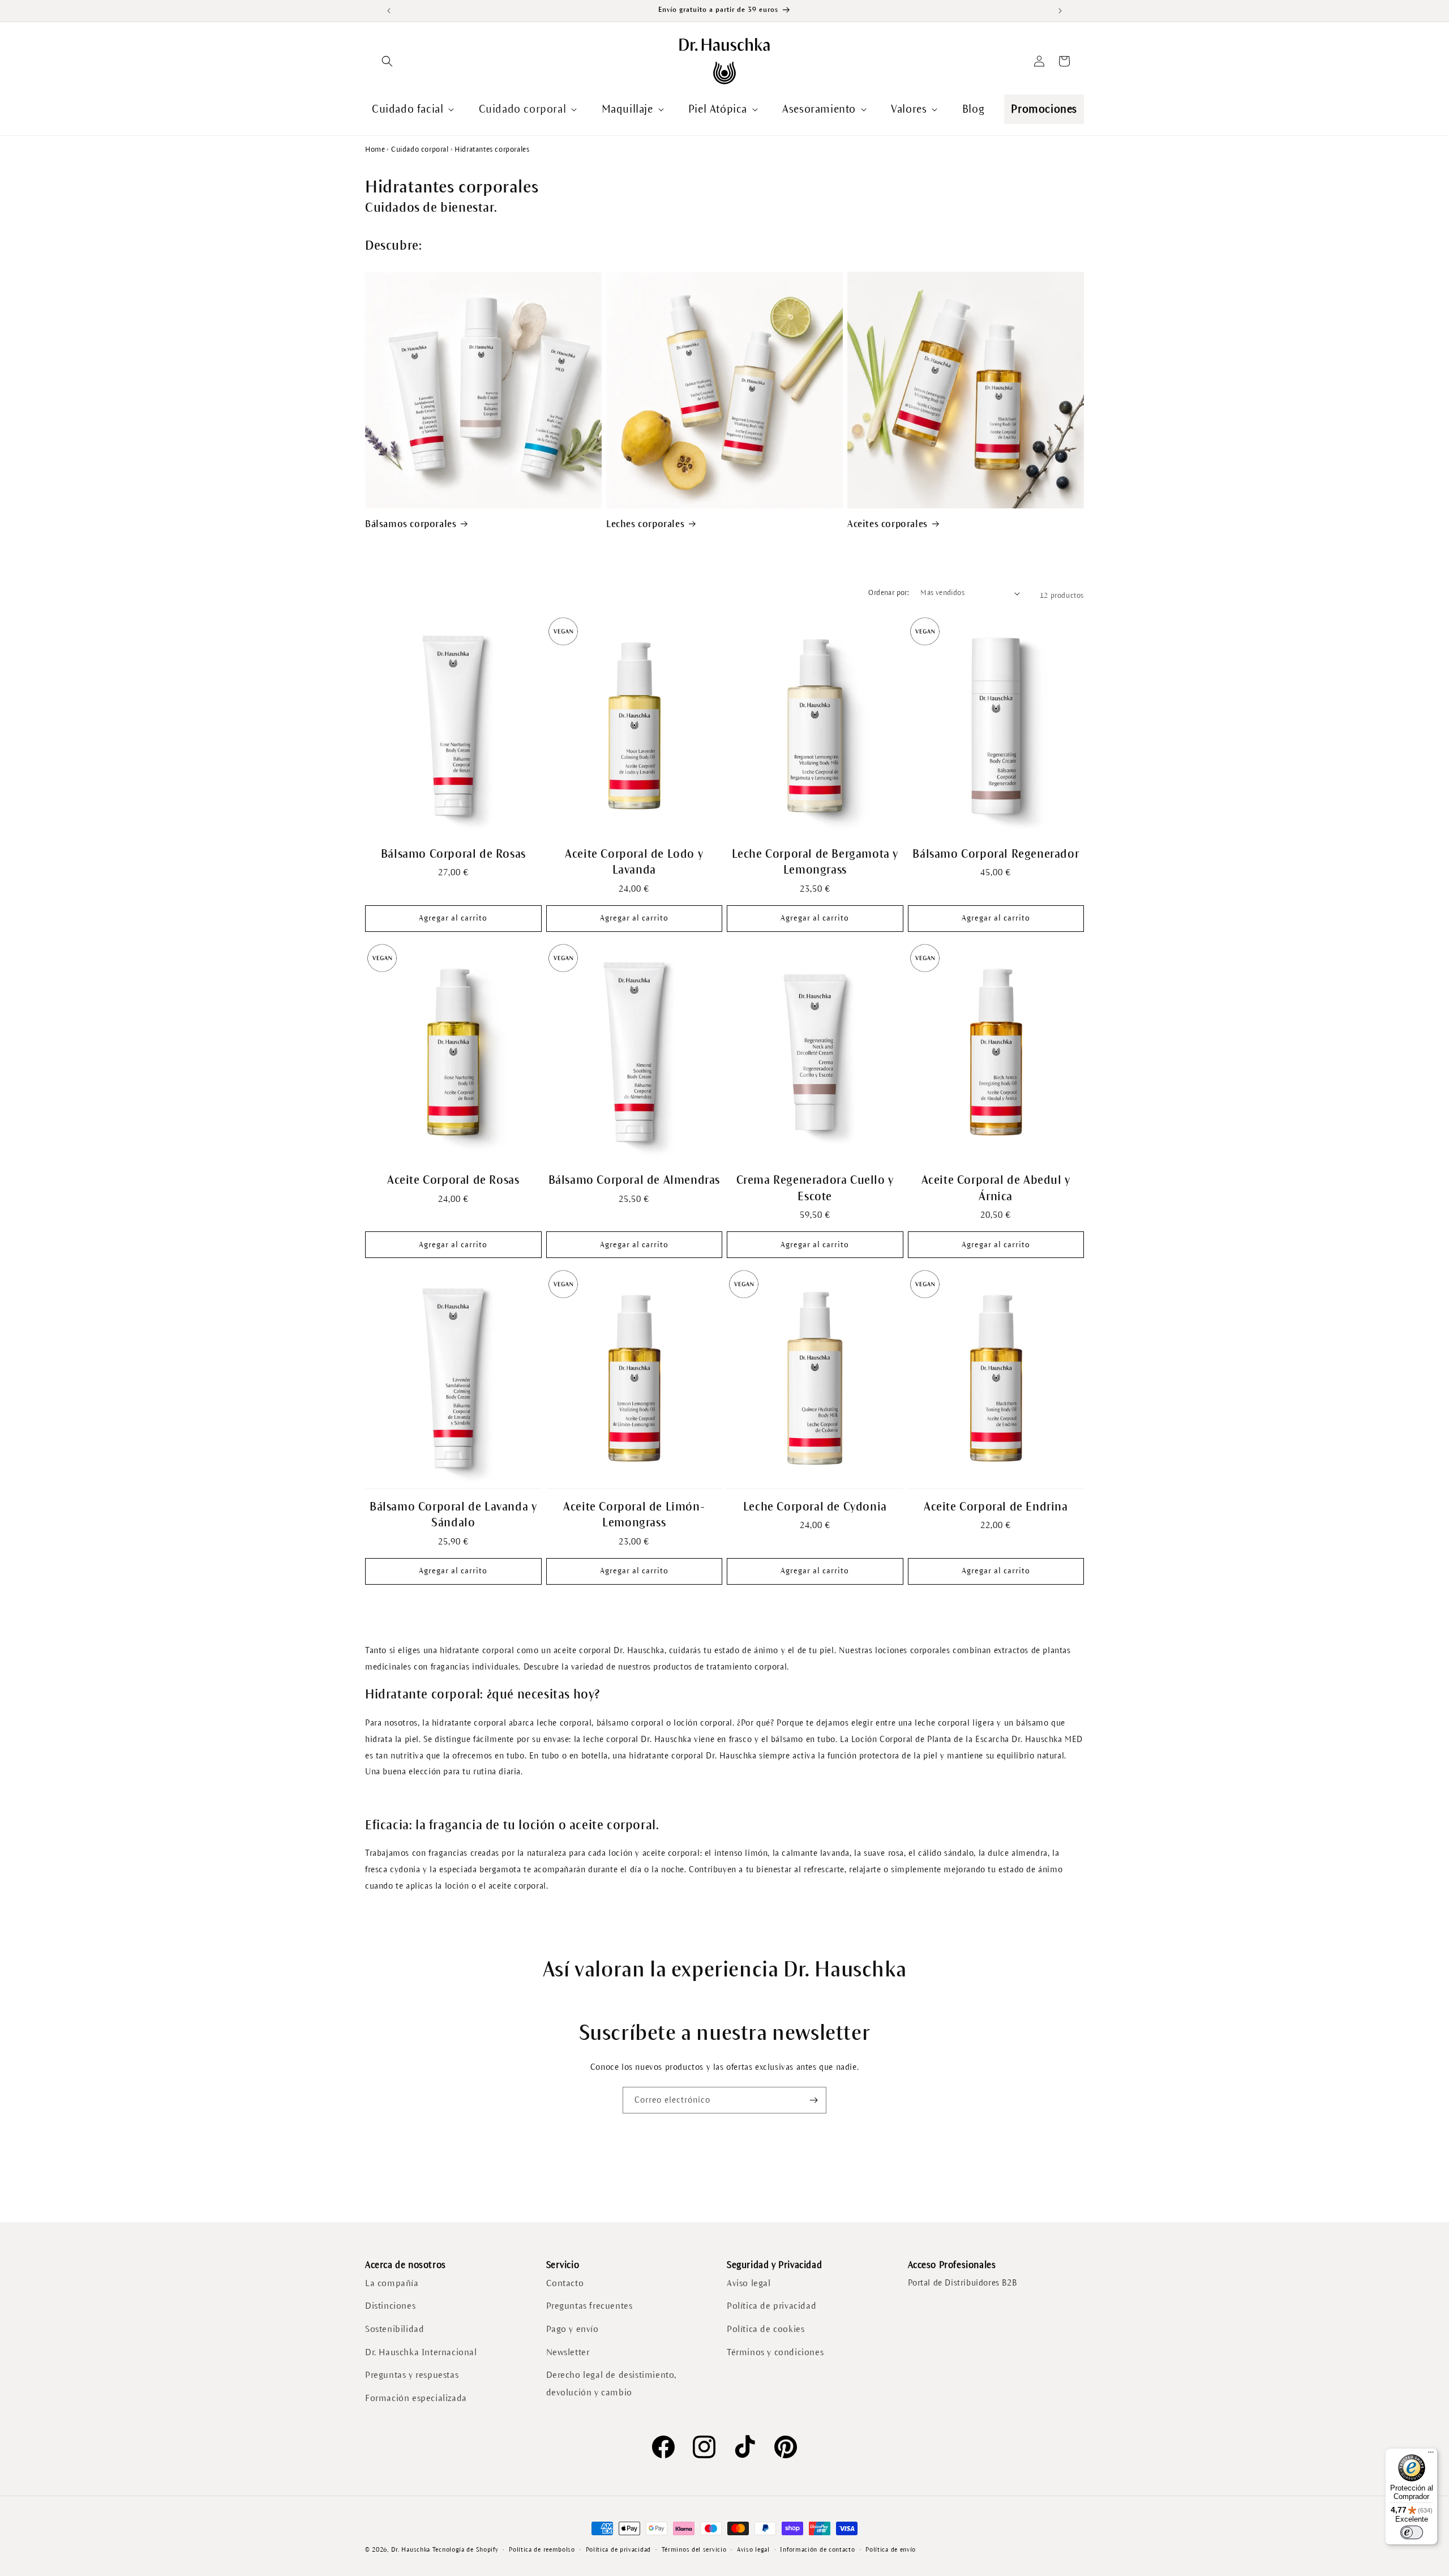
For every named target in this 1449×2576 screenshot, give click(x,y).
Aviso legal (749, 2283)
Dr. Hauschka (411, 2549)
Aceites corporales (888, 524)
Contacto (565, 2283)
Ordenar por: (889, 593)
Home (375, 149)
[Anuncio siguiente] (1060, 11)
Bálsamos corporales (411, 524)
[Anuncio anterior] (389, 11)
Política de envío (891, 2549)
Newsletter (568, 2352)
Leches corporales (645, 524)
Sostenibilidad (395, 2329)
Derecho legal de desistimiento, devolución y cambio (612, 2384)
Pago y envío (573, 2329)
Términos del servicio (694, 2549)
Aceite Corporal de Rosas (453, 1180)
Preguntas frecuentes (590, 2306)
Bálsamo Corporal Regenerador (996, 854)
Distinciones (390, 2306)
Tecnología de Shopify (466, 2549)
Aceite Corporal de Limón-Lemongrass (634, 1515)
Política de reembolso (542, 2549)
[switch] (1412, 2532)
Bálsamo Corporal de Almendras (634, 1180)
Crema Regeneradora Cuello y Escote (815, 1188)
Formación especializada (416, 2398)
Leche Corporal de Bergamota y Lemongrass (815, 862)
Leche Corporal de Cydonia (815, 1507)
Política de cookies (766, 2329)
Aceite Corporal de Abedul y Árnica (996, 1188)
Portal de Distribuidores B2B (963, 2283)
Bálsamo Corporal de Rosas (453, 854)
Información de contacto (817, 2549)
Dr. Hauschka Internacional (421, 2352)
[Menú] (1431, 2455)
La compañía (392, 2283)
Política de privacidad (771, 2306)
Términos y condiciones (775, 2352)
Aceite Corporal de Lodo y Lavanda (634, 862)
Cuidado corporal (420, 149)
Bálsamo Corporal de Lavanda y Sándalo (453, 1515)
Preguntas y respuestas (412, 2375)
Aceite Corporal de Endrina (996, 1507)
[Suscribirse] (813, 2100)
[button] (387, 61)
